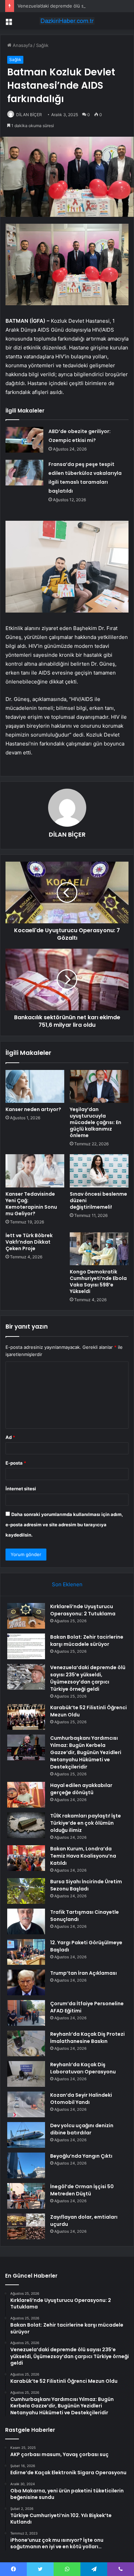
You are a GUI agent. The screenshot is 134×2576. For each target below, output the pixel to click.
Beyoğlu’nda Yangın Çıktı (81, 2156)
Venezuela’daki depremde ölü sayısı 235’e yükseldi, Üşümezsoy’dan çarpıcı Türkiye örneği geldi (88, 1678)
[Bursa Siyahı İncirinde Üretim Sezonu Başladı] (26, 1891)
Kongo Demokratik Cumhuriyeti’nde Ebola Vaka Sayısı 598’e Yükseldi (98, 1281)
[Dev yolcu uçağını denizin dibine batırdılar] (26, 2135)
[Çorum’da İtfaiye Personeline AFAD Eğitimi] (26, 2013)
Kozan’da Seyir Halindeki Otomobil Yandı (81, 2099)
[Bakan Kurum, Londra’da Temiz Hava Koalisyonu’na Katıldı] (26, 1858)
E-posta (16, 1463)
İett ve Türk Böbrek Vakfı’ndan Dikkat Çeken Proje (29, 1242)
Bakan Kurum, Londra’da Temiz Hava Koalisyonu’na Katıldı (83, 1856)
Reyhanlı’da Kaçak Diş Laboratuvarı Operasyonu (83, 2068)
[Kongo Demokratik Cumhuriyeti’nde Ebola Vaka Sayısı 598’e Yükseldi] (99, 1249)
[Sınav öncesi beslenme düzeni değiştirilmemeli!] (99, 1171)
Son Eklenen (67, 1584)
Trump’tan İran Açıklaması (83, 1973)
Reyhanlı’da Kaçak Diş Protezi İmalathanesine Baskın (87, 2038)
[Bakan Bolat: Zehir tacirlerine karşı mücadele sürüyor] (26, 1646)
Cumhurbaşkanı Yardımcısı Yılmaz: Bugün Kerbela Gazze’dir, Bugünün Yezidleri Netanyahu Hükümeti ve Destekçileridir (86, 1752)
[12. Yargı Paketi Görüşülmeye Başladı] (26, 1952)
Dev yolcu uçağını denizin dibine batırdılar (82, 2129)
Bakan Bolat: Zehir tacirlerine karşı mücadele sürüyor (87, 1641)
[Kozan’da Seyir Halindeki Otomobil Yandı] (26, 2104)
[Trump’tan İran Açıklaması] (26, 1982)
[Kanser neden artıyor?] (35, 1086)
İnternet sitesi (21, 1489)
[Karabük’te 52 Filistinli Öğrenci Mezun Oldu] (26, 1717)
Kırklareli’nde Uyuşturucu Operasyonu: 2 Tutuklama (83, 1610)
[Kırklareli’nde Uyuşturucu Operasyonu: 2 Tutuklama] (26, 1616)
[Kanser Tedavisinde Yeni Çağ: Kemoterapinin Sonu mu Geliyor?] (35, 1171)
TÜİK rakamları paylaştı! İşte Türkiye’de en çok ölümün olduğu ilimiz (86, 1823)
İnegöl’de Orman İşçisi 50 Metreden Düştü (82, 2190)
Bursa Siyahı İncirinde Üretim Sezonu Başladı (86, 1885)
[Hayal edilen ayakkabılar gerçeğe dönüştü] (26, 1795)
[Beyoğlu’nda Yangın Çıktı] (26, 2165)
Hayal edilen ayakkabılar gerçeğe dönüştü (81, 1789)
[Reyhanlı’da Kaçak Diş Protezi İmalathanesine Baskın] (26, 2043)
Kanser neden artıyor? (33, 1109)
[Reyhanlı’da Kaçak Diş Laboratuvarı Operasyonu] (26, 2074)
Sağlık (42, 45)
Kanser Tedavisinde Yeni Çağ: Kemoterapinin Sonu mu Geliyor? (31, 1204)
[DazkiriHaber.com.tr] (67, 21)
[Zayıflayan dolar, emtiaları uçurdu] (26, 2226)
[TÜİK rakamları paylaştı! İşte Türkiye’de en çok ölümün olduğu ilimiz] (26, 1825)
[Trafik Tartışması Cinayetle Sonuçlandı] (26, 1921)
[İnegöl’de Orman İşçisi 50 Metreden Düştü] (26, 2196)
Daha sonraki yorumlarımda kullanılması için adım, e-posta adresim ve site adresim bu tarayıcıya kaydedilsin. (64, 1525)
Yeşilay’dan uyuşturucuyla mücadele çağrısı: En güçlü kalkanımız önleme (96, 1122)
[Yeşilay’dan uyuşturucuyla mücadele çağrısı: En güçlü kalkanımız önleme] (99, 1086)
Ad (10, 1437)
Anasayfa (22, 45)
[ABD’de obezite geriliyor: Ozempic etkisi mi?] (24, 440)
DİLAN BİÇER (29, 115)
